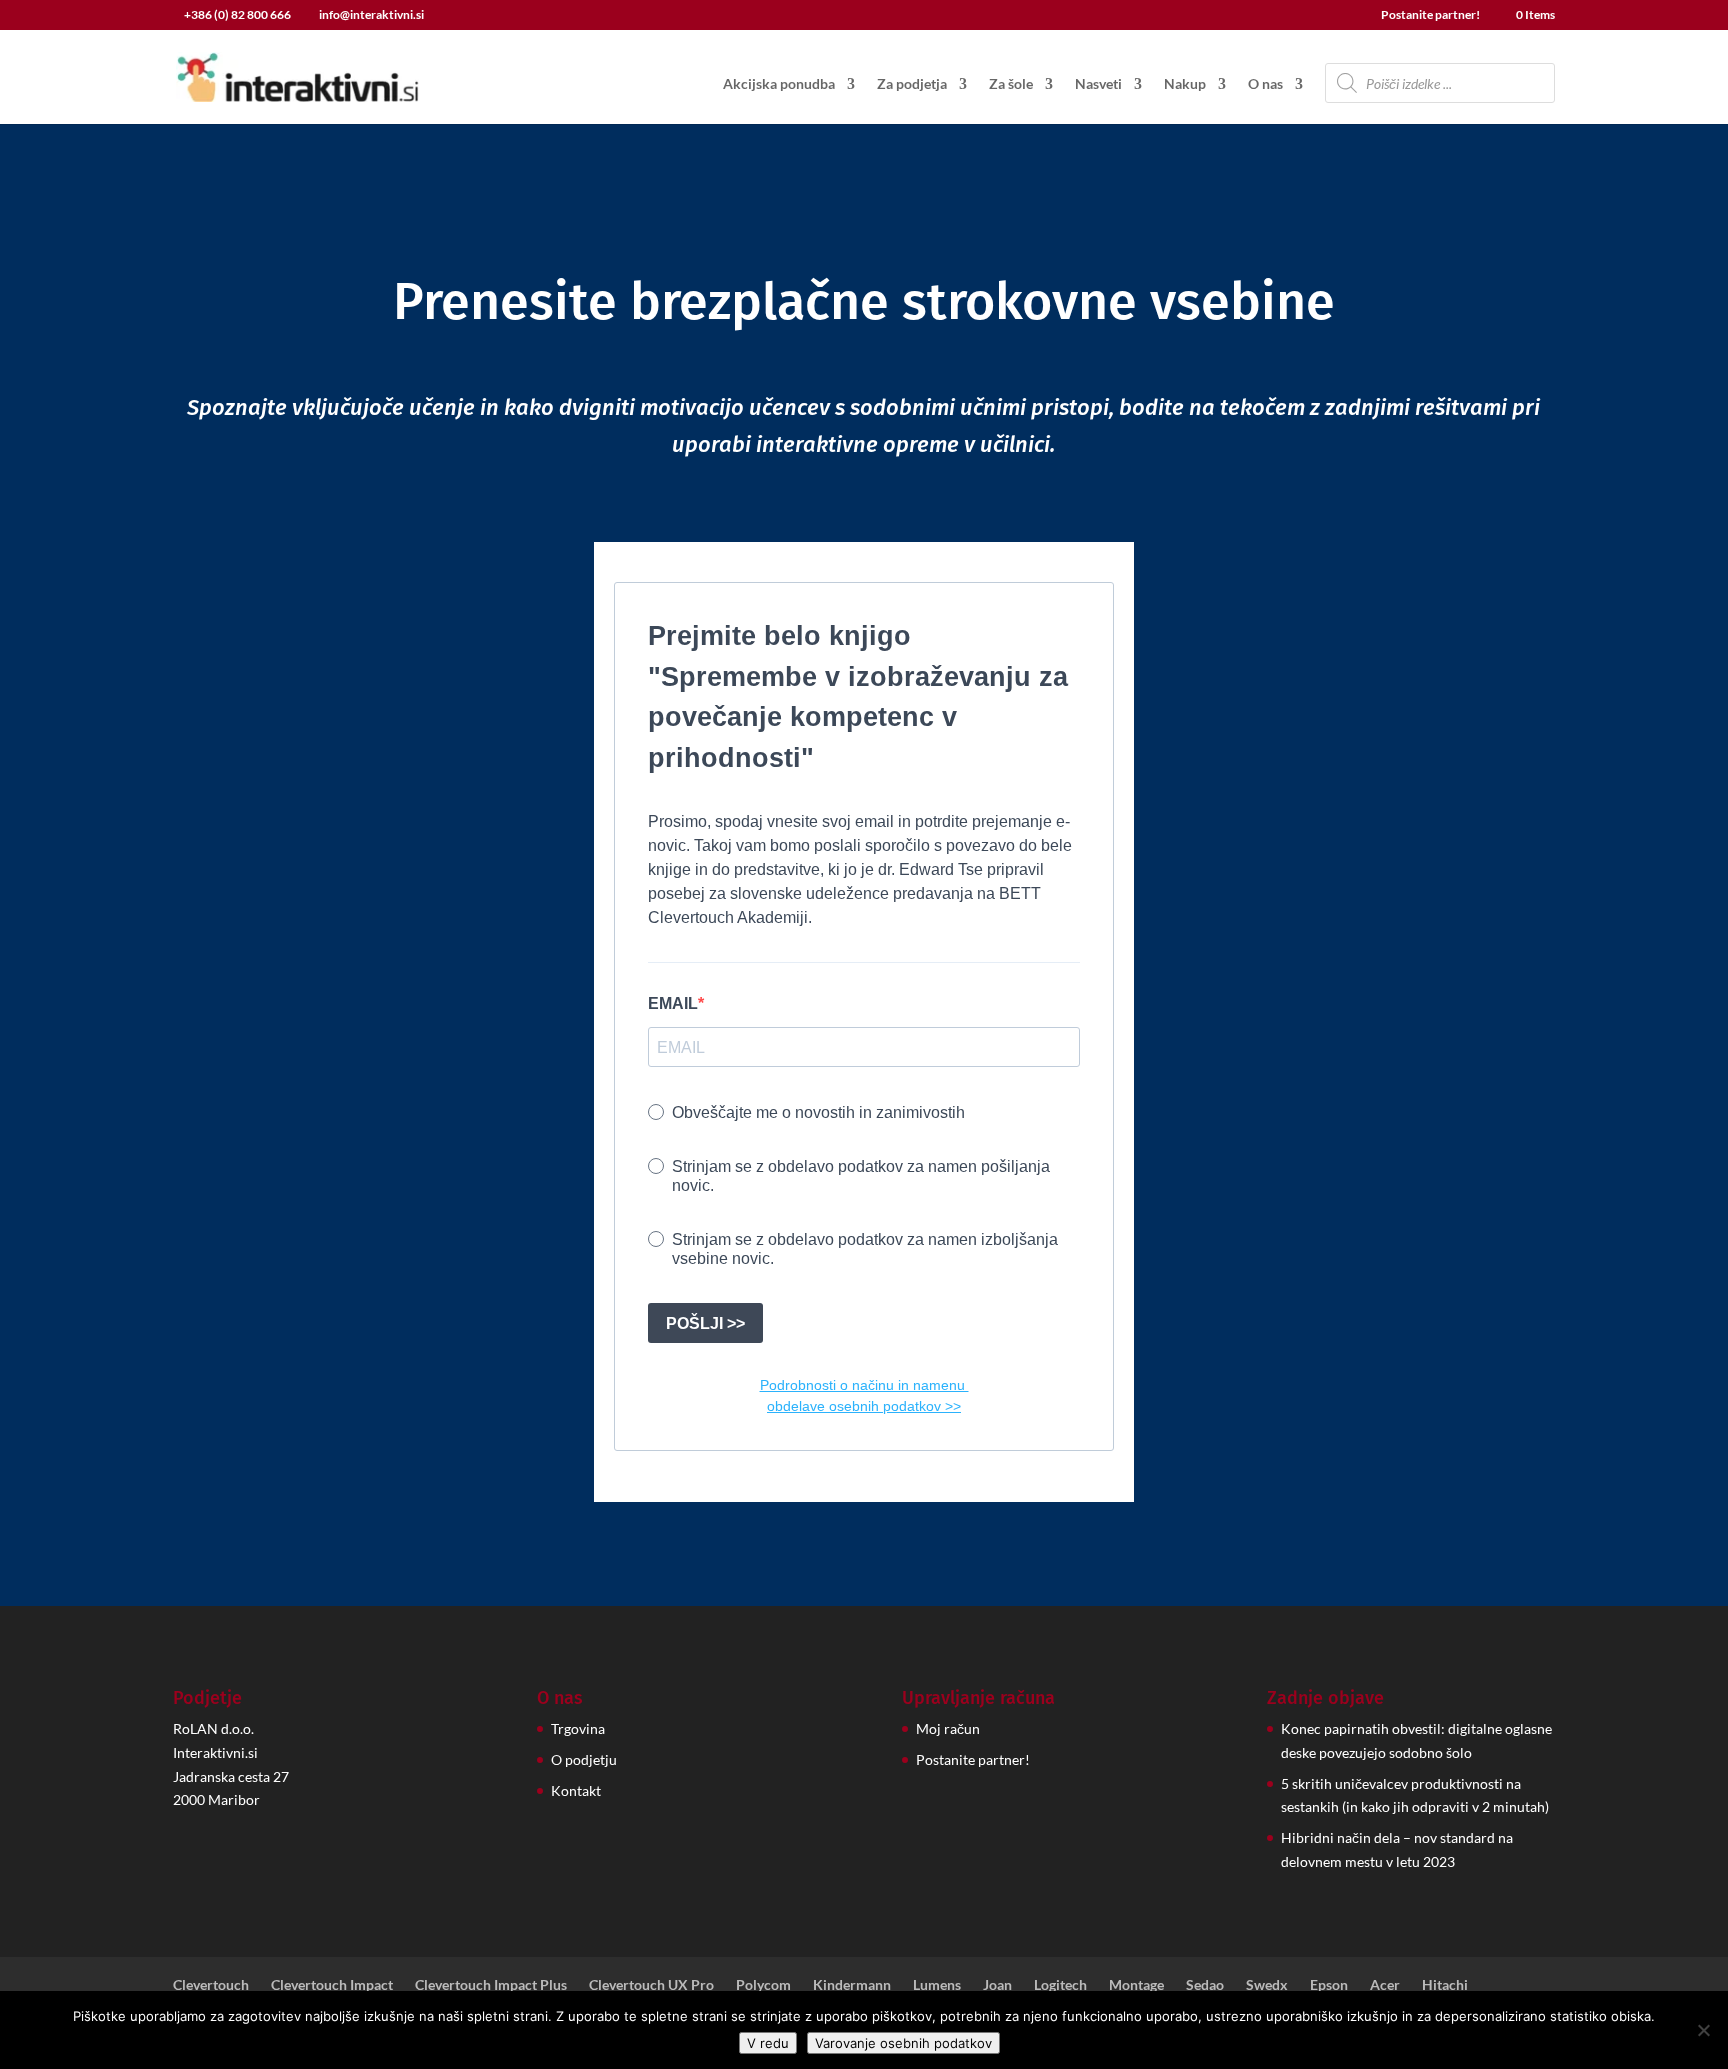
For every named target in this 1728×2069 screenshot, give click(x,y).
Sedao (1205, 1984)
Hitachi (1445, 1984)
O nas (1265, 84)
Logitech (1060, 1984)
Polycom (763, 1984)
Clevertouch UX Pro (651, 1984)
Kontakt (576, 1790)
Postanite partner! (1430, 15)
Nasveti (1098, 84)
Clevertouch (211, 1984)
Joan (997, 1984)
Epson (1329, 1984)
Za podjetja (912, 84)
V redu (768, 2043)
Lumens (937, 1984)
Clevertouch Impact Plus (491, 1984)
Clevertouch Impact (332, 1984)
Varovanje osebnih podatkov (903, 2043)
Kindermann (852, 1984)
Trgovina (578, 1728)
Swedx (1267, 1984)
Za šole (1011, 84)
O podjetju (584, 1759)
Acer (1385, 1984)
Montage (1136, 1984)
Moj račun (948, 1728)
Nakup (1185, 84)
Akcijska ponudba (779, 84)
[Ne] (1703, 2030)
